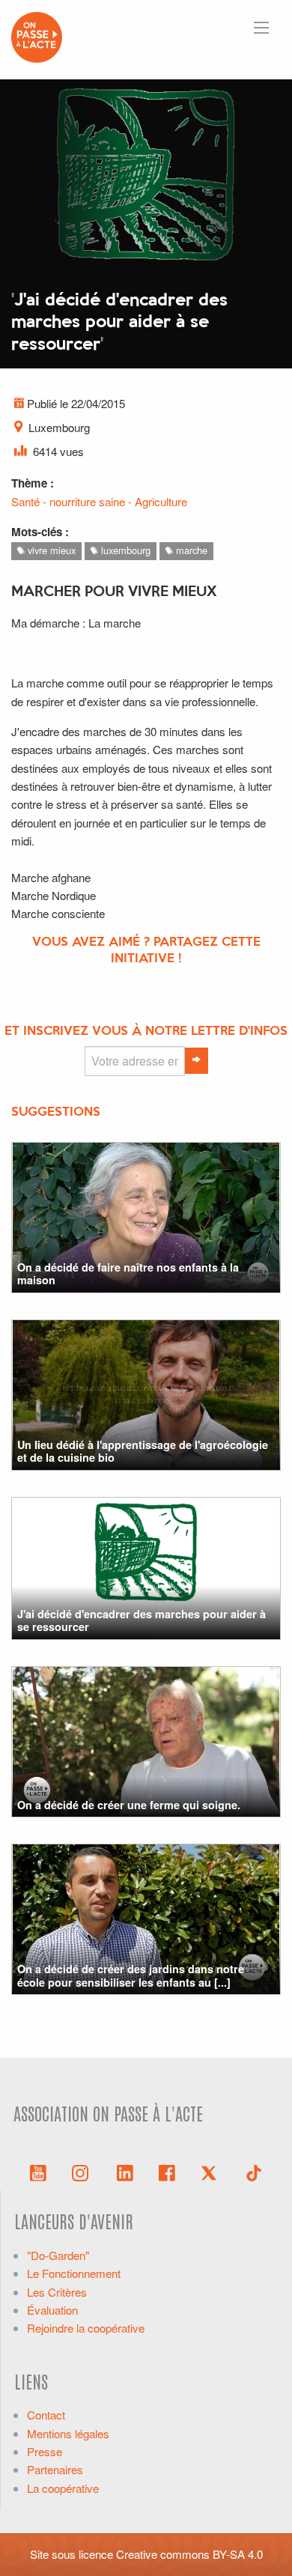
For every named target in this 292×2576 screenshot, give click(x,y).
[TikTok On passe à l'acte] (254, 2172)
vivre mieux (50, 550)
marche (190, 550)
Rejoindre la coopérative (86, 2328)
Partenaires (55, 2469)
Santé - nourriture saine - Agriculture (99, 501)
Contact (46, 2415)
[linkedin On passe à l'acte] (125, 2172)
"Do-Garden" (58, 2255)
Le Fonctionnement (74, 2273)
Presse (45, 2451)
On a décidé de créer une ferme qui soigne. (129, 1805)
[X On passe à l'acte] (212, 2172)
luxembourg (124, 550)
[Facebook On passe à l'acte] (167, 2172)
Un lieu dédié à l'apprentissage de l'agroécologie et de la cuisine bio (143, 1451)
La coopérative (63, 2488)
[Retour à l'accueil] (37, 36)
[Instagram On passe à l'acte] (83, 2172)
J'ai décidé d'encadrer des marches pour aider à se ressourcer (142, 1620)
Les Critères (57, 2292)
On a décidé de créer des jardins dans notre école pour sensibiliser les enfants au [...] (131, 1975)
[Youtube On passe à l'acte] (38, 2172)
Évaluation (52, 2310)
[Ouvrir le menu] (261, 28)
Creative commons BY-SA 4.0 (189, 2554)
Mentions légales (68, 2433)
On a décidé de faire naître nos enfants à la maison (128, 1273)
